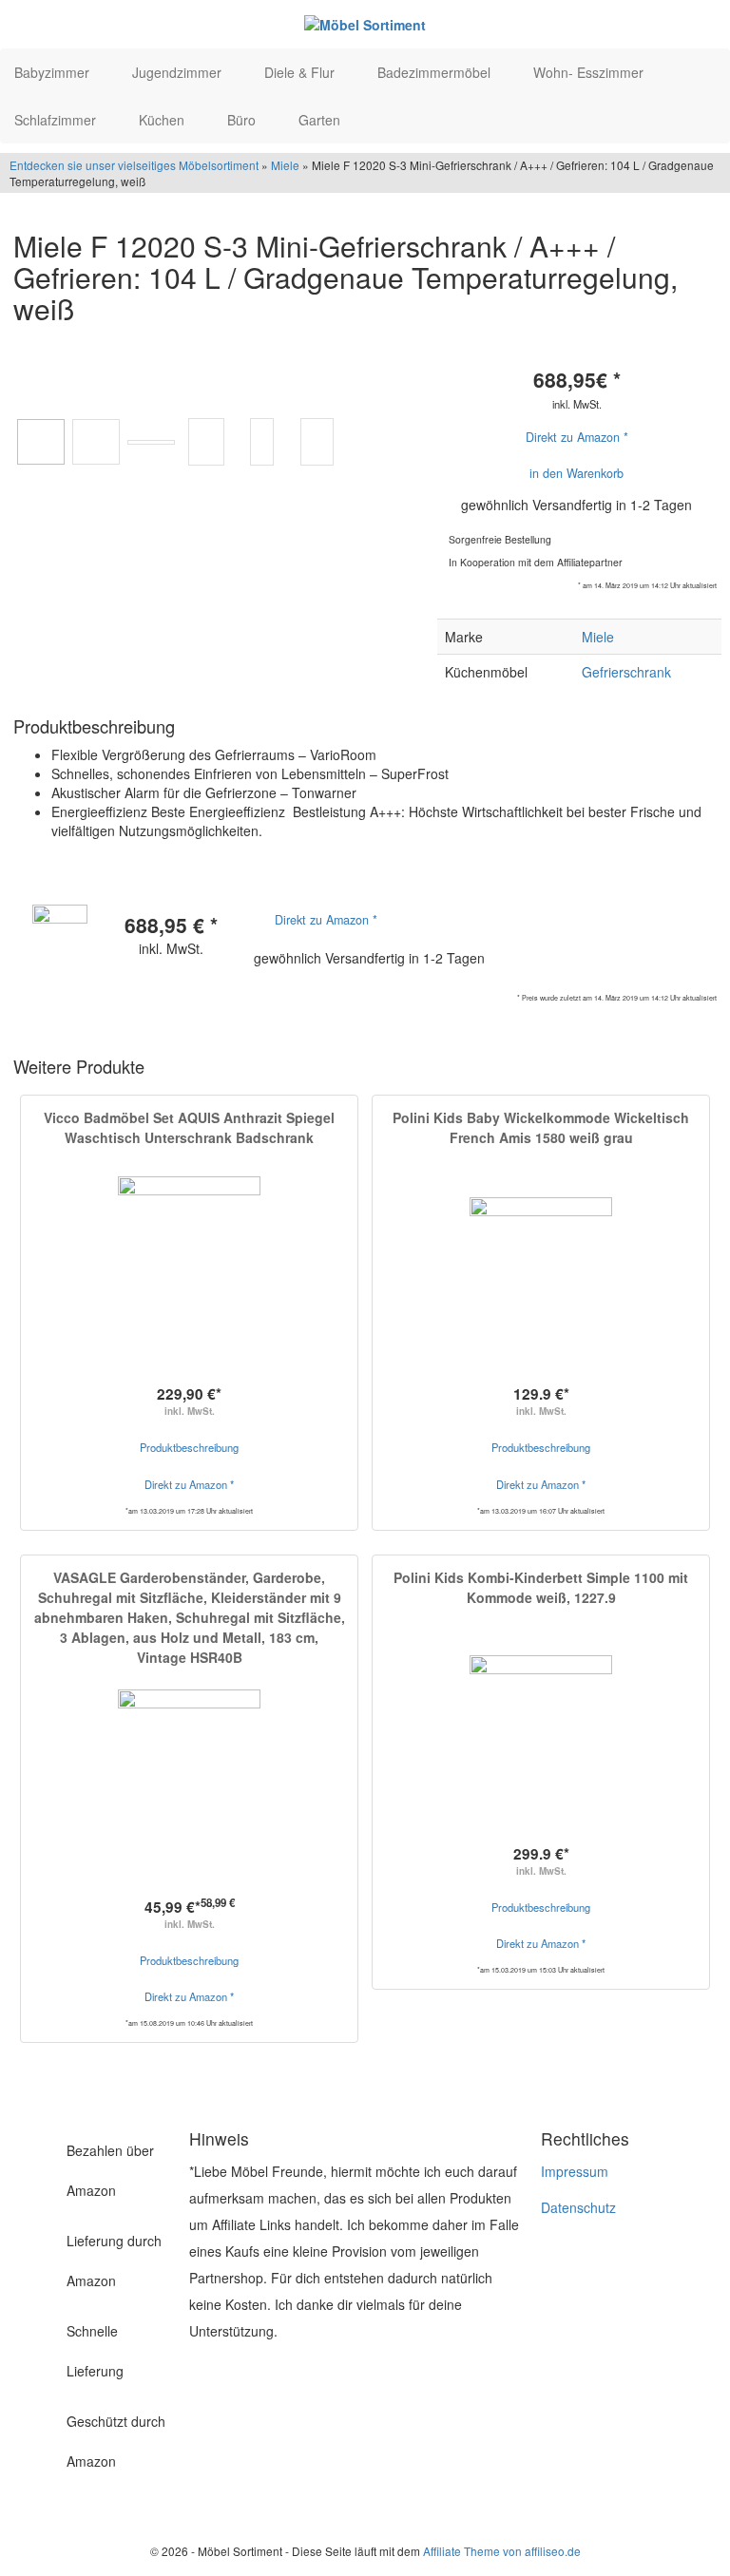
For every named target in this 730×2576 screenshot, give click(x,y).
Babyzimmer (54, 72)
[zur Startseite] (365, 24)
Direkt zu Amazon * (577, 437)
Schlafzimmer (57, 120)
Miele (285, 165)
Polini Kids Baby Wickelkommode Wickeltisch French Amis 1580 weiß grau (541, 1127)
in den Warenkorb (576, 473)
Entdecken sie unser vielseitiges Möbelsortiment (135, 165)
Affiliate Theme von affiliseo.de (502, 2551)
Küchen (163, 120)
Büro (243, 120)
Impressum (575, 2171)
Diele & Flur (301, 72)
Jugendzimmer (179, 72)
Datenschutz (578, 2207)
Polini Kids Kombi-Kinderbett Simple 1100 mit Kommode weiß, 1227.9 (541, 1587)
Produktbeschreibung (189, 1447)
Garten (321, 120)
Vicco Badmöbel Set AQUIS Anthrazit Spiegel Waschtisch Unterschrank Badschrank (189, 1127)
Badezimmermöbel (436, 72)
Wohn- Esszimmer (590, 72)
